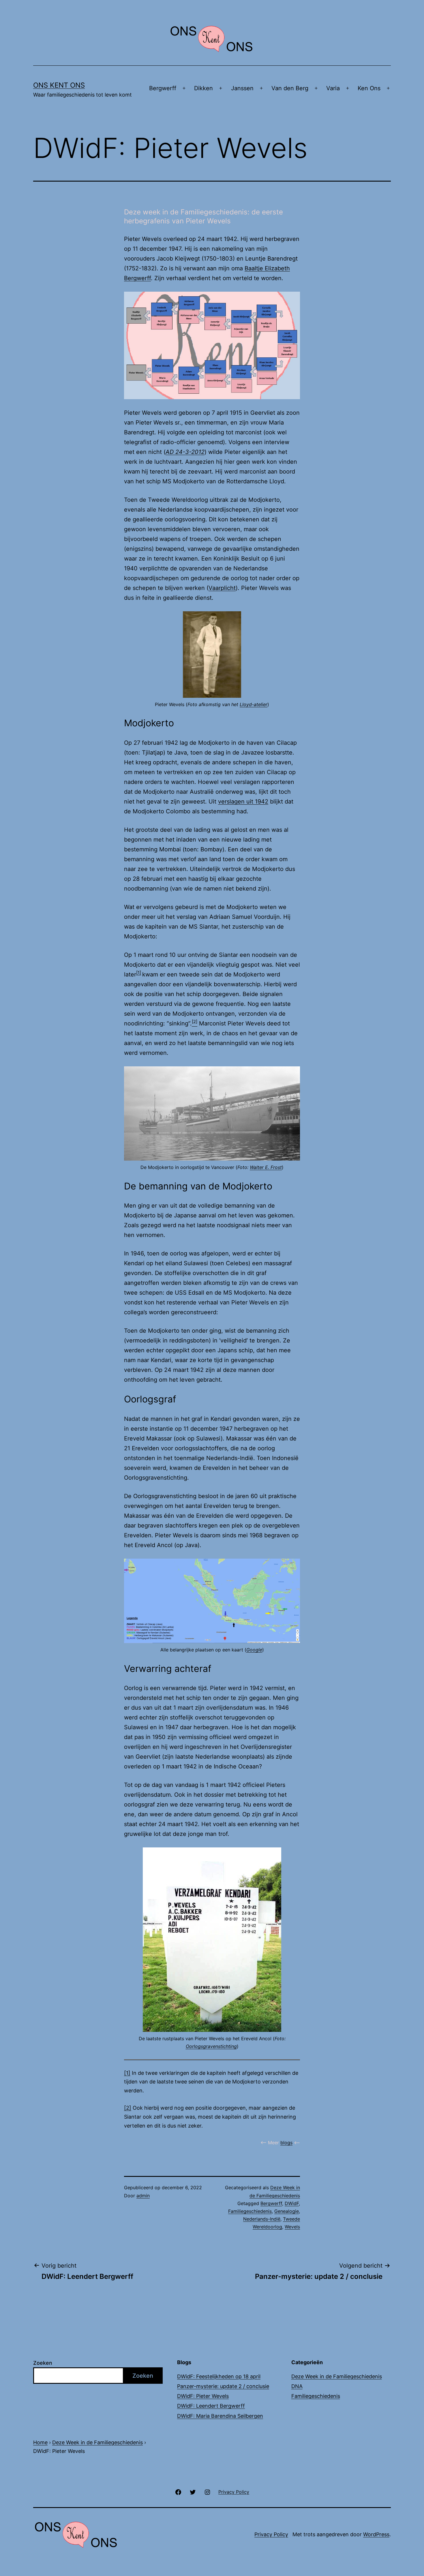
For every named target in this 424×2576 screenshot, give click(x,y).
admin (143, 2196)
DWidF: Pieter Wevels (203, 2396)
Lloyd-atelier (254, 704)
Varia (333, 88)
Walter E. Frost (266, 1167)
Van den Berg (290, 88)
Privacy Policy (271, 2534)
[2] (128, 2108)
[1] (139, 973)
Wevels (292, 2227)
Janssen (242, 88)
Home (40, 2442)
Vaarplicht (222, 588)
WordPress (376, 2534)
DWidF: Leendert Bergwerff (211, 2406)
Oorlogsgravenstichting (211, 2046)
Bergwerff (163, 88)
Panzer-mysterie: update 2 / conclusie (223, 2386)
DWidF (292, 2203)
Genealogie (287, 2211)
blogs (286, 2143)
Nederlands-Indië (262, 2219)
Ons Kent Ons (59, 85)
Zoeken (43, 2363)
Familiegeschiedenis (250, 2211)
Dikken (203, 88)
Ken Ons (369, 88)
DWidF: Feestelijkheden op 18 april (219, 2376)
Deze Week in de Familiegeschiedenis (337, 2376)
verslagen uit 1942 (243, 802)
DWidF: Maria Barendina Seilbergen (220, 2416)
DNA (297, 2386)
